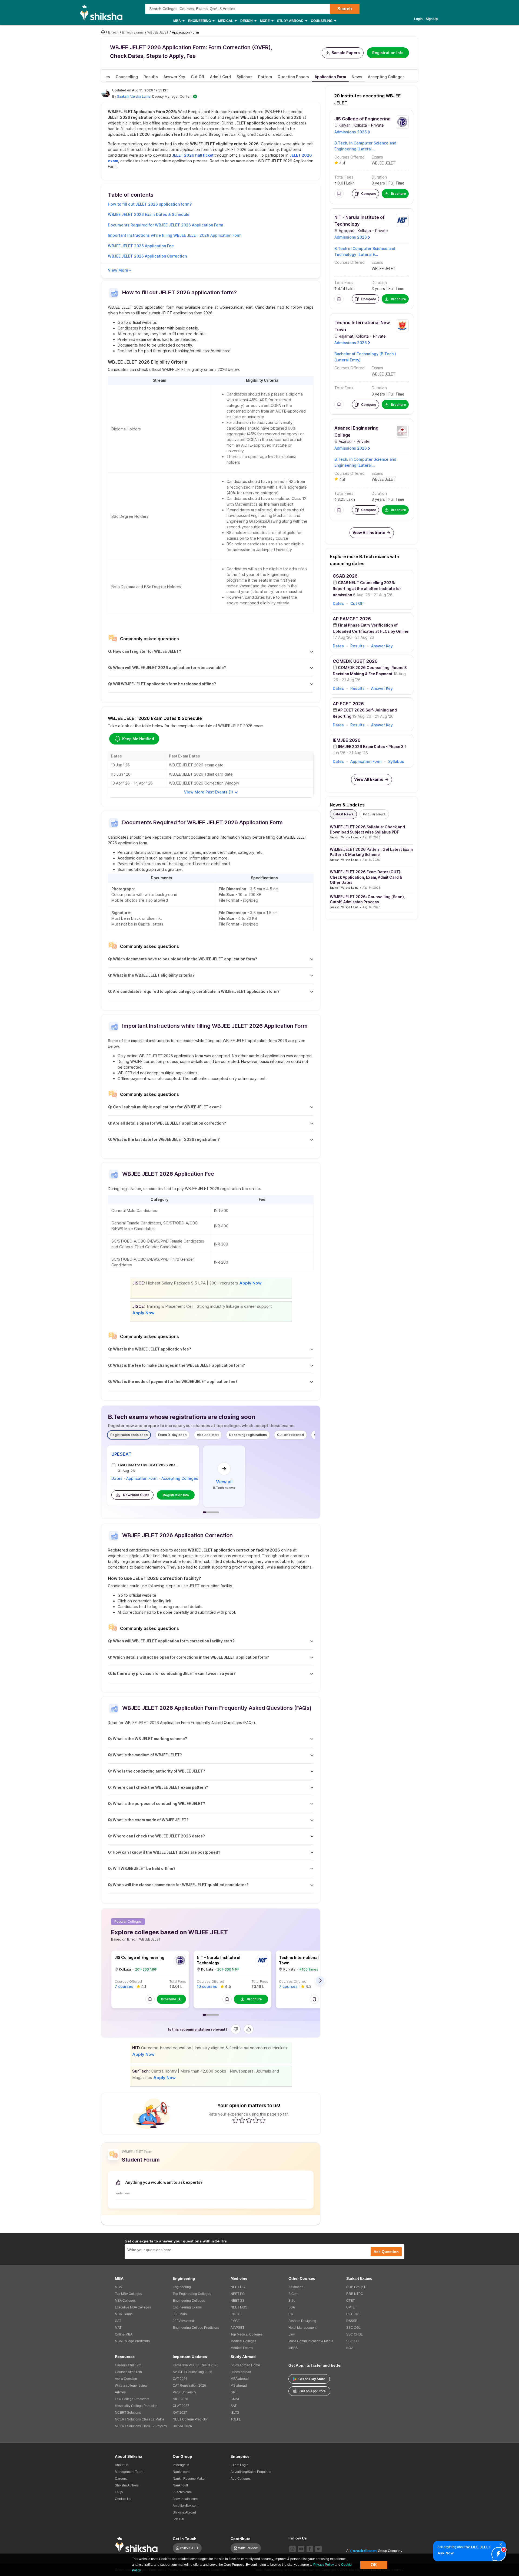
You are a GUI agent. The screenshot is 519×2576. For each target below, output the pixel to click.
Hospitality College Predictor (136, 2406)
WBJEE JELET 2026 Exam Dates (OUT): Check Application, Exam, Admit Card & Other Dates (366, 877)
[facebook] (310, 2549)
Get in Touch (185, 2539)
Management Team (129, 2472)
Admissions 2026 (351, 132)
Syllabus (396, 761)
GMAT (235, 2399)
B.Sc (292, 2301)
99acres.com (182, 2492)
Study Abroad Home (245, 2365)
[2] (497, 2553)
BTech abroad (241, 2372)
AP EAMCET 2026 (352, 619)
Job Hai (178, 2519)
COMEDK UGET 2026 (355, 661)
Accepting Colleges (180, 1478)
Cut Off (357, 603)
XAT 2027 (180, 2413)
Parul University (184, 2392)
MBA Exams (124, 2314)
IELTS (235, 2413)
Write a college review (131, 2386)
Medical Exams (242, 2348)
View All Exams (369, 779)
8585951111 (189, 2548)
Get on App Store (313, 2391)
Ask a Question (126, 2379)
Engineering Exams (187, 2307)
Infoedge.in (181, 2465)
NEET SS (237, 2301)
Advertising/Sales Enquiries (251, 2472)
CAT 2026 (180, 2379)
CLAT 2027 (181, 2406)
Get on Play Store (312, 2379)
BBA (292, 2307)
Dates (117, 1478)
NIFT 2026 (180, 2399)
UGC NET (354, 2314)
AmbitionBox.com (186, 2506)
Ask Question (386, 2252)
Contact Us (123, 2499)
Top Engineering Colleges (192, 2294)
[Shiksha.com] (103, 12)
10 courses (207, 1986)
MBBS (293, 2348)
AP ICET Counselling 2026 (192, 2372)
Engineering (182, 2287)
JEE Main (180, 2314)
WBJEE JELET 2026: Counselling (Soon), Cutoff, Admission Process (367, 899)
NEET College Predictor (190, 2419)
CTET (350, 2301)
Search (345, 9)
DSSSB (352, 2321)
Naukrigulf (180, 2485)
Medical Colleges (243, 2341)
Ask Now (445, 2553)
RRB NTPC (355, 2294)
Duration (379, 177)
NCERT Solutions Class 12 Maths (140, 2419)
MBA (118, 2287)
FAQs (119, 2492)
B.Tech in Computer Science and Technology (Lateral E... (365, 251)
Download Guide (136, 1495)
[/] (104, 32)
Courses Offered (128, 1982)
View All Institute (369, 533)
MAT (118, 2328)
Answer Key (382, 646)
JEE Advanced (183, 2321)
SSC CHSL (355, 2334)
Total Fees (178, 1982)
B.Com (293, 2294)
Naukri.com (181, 2472)
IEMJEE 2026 (347, 740)
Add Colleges (241, 2479)
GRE (234, 2392)
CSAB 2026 (345, 576)
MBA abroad (240, 2379)
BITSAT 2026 (182, 2426)
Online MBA (124, 2334)
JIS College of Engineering (139, 1957)
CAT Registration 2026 (189, 2386)
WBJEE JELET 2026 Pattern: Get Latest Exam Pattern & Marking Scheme (371, 852)
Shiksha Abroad (184, 2512)
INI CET (236, 2314)
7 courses (124, 1986)
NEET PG (238, 2294)
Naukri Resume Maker (189, 2479)
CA (291, 2314)
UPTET (352, 2307)
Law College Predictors (132, 2399)
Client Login (239, 2465)
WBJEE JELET (384, 163)
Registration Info (388, 53)
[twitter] (318, 2549)
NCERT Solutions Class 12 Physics (141, 2426)
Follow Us (298, 2538)
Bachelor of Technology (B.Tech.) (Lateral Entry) (365, 357)
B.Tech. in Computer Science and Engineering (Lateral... (365, 146)
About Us (122, 2465)
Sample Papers (346, 53)
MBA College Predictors (132, 2341)
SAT (234, 2406)
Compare (369, 194)
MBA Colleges (125, 2301)
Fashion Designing (302, 2321)
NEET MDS (239, 2307)
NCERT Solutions (128, 2413)
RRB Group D (356, 2287)
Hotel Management (302, 2328)
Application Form (142, 1478)
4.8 (342, 479)
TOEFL (236, 2419)
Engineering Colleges (189, 2301)
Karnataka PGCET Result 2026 (196, 2365)
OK (374, 2565)
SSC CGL (353, 2328)
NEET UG (238, 2287)
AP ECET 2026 (348, 704)
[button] (150, 1999)
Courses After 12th (128, 2372)
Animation (296, 2287)
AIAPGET (237, 2328)
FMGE (235, 2321)
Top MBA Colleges (128, 2294)
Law (292, 2334)
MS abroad (239, 2386)
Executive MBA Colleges (133, 2307)
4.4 (342, 163)
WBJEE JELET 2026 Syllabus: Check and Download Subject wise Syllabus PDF (367, 830)
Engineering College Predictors (196, 2328)
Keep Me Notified (138, 739)
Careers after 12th (128, 2365)
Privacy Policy (324, 2565)
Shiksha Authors (127, 2485)
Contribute (240, 2539)
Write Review (248, 2548)
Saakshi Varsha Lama (134, 96)
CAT (118, 2321)
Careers (121, 2479)
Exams (377, 157)
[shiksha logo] (138, 2545)
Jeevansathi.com (185, 2499)
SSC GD (352, 2341)
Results (357, 646)
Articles (120, 2392)
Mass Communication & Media (311, 2341)
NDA (350, 2348)
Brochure (169, 1999)
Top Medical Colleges (247, 2334)
